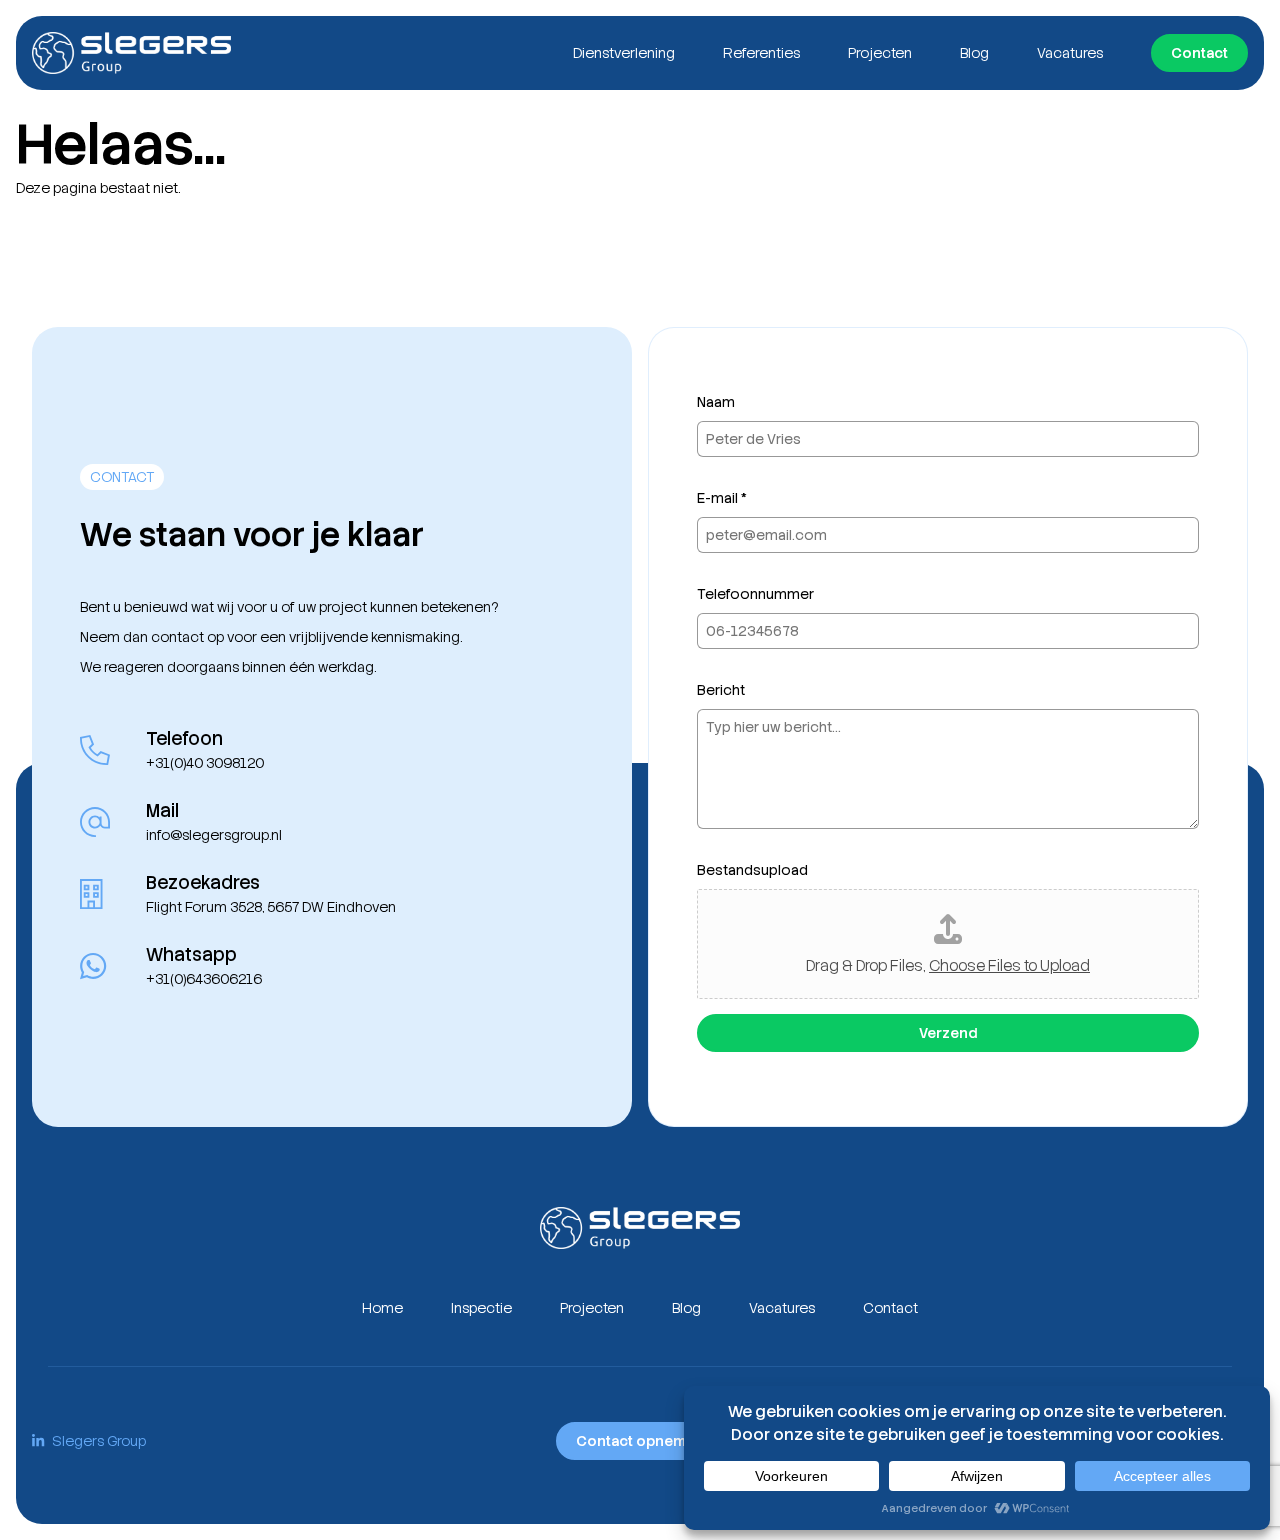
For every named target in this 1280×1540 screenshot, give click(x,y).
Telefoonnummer (755, 594)
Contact (1199, 53)
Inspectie (481, 1308)
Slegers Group (99, 1441)
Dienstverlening (624, 53)
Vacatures (1070, 53)
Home (382, 1308)
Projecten (880, 53)
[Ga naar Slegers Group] (131, 53)
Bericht (721, 690)
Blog (974, 53)
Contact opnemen (640, 1441)
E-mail (722, 498)
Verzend (948, 1033)
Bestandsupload (752, 870)
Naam (716, 402)
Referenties (761, 53)
